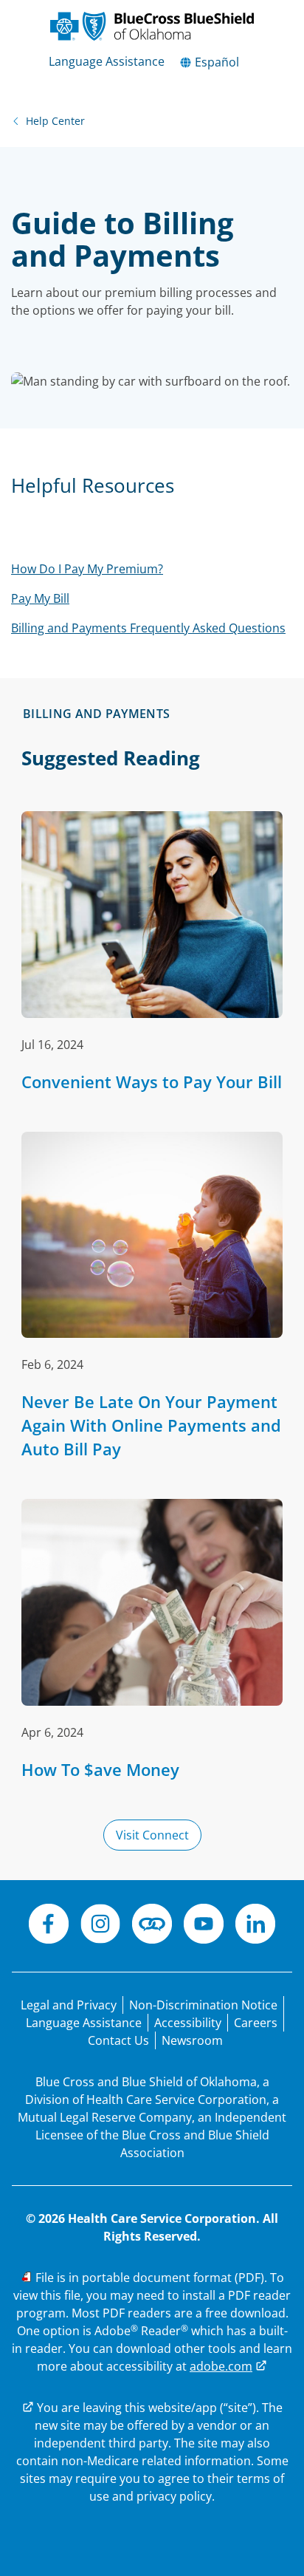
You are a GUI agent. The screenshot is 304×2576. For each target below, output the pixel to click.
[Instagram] (100, 1926)
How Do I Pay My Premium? (87, 569)
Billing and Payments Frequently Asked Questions (148, 628)
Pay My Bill (40, 598)
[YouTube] (204, 1926)
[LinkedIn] (255, 1926)
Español (215, 62)
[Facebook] (49, 1926)
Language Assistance (107, 61)
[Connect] (152, 1926)
